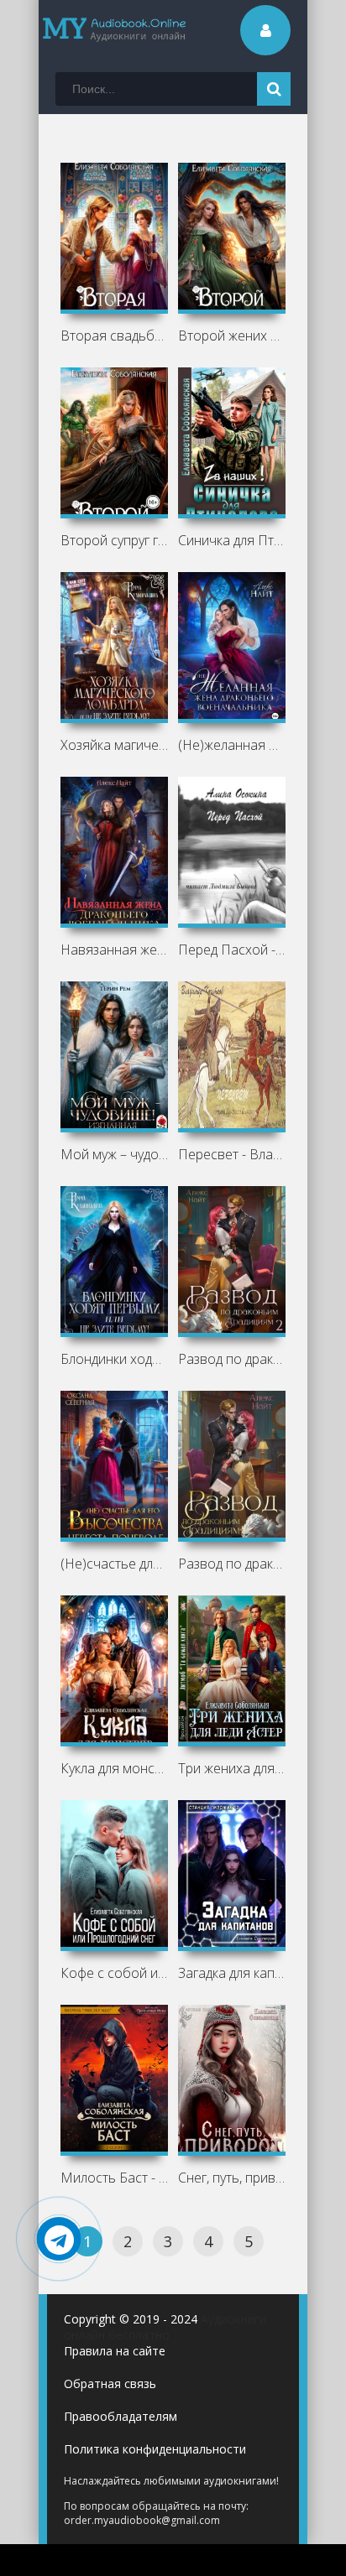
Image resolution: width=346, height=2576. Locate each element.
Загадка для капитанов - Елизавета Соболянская (232, 1973)
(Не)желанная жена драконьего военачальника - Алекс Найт (232, 745)
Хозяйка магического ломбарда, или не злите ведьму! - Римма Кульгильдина (115, 745)
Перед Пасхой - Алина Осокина (232, 950)
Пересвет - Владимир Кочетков (232, 1154)
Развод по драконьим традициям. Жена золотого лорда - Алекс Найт (232, 1564)
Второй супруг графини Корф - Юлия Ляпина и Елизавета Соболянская (115, 540)
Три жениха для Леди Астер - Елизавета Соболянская (232, 1768)
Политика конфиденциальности (155, 2449)
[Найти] (274, 89)
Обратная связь (110, 2383)
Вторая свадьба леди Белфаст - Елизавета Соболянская (115, 336)
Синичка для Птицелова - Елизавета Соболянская (232, 540)
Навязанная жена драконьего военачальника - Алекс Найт (115, 950)
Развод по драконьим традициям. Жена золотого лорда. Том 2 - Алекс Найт (232, 1359)
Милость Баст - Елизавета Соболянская (115, 2178)
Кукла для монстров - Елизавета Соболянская (115, 1768)
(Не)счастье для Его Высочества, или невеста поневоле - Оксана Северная (115, 1564)
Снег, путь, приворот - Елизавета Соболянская (232, 2178)
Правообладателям (121, 2416)
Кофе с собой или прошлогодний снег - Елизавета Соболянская (115, 1973)
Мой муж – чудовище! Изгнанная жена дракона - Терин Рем (115, 1154)
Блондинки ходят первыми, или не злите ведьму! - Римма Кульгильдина (115, 1359)
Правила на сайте (115, 2351)
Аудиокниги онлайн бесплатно (165, 2327)
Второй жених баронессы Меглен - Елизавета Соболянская (232, 336)
